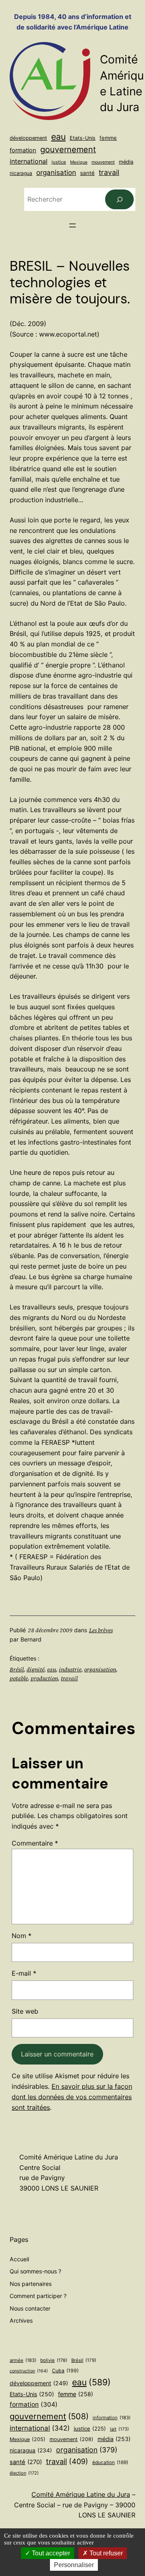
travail (109, 172)
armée (23, 2360)
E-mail (24, 1973)
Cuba (65, 2371)
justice (59, 162)
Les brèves (101, 1630)
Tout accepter (50, 2553)
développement (28, 138)
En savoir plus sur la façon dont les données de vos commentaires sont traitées (72, 2097)
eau (58, 137)
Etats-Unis (83, 138)
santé (87, 173)
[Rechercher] (119, 199)
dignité (35, 1669)
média (126, 162)
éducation (110, 2462)
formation (23, 150)
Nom (22, 1936)
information (112, 2418)
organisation (56, 173)
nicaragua (21, 173)
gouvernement (68, 149)
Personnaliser (74, 2565)
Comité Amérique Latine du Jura (81, 2494)
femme (108, 138)
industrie (70, 1669)
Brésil (17, 1669)
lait (119, 2429)
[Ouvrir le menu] (72, 225)
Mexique (79, 162)
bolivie (54, 2360)
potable (19, 1678)
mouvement (103, 162)
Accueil (19, 2259)
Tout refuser (105, 2553)
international (29, 161)
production (44, 1678)
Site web (25, 2011)
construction (29, 2371)
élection (24, 2473)
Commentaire (35, 1843)
